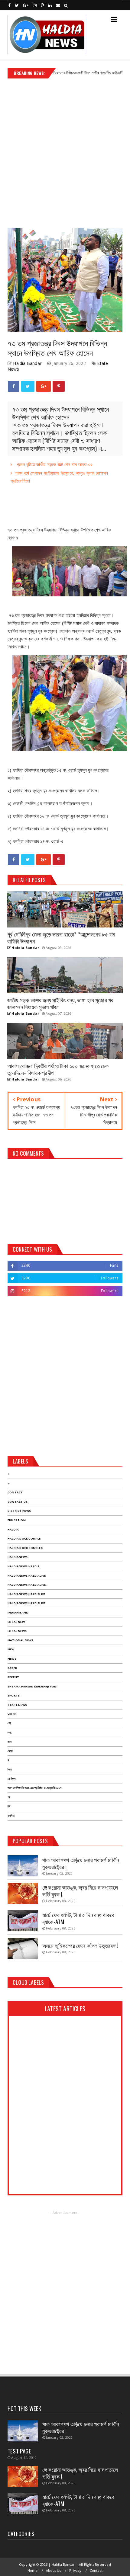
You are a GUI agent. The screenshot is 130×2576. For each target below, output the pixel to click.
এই (9, 1723)
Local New (16, 1622)
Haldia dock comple (24, 1539)
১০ (9, 1483)
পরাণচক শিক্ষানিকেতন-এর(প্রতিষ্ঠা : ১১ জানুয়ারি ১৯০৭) (35, 1788)
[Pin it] (59, 386)
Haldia (13, 1529)
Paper (12, 1668)
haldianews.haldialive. (27, 1585)
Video (12, 1714)
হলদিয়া (11, 1816)
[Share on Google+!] (44, 386)
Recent (13, 1677)
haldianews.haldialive (27, 1576)
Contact (118, 73)
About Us (54, 2570)
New (11, 1649)
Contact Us (18, 1502)
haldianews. (18, 1557)
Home (33, 2570)
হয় (9, 1806)
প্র (9, 1797)
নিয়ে (10, 1769)
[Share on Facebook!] (14, 386)
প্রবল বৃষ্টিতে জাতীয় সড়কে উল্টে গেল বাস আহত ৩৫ (54, 464)
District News (19, 1511)
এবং (10, 1733)
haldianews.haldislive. (27, 1603)
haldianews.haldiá (24, 1566)
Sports (14, 1695)
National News (21, 1640)
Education (17, 1520)
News (12, 1659)
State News (17, 1705)
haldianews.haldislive (26, 1594)
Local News (17, 1631)
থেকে (10, 1751)
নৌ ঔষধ (11, 1779)
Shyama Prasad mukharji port (33, 1686)
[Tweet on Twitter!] (28, 386)
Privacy (75, 2570)
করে (10, 1742)
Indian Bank (18, 1612)
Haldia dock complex (25, 1548)
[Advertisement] (65, 151)
